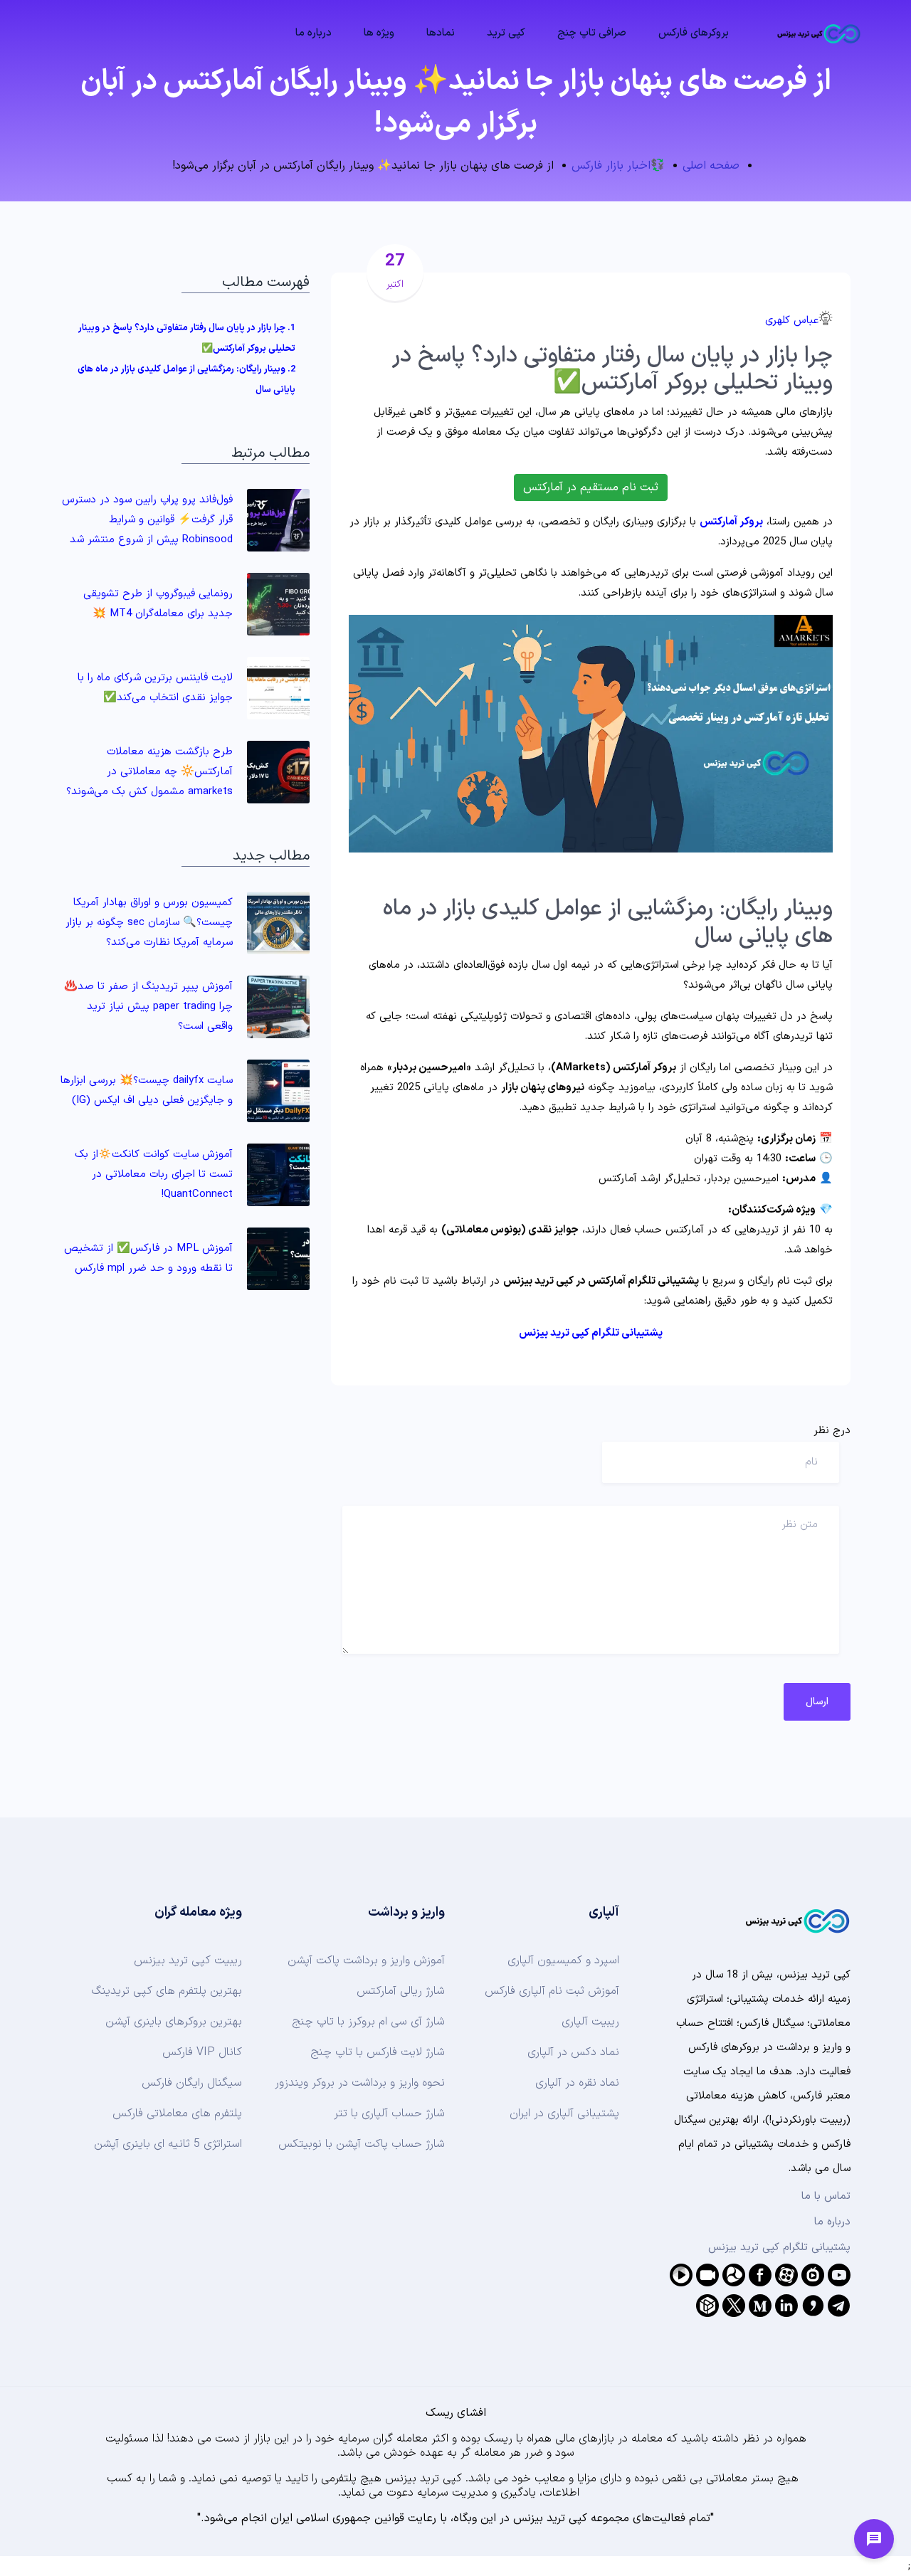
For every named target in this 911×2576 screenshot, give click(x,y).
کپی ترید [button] (506, 33)
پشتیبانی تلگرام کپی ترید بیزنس (779, 2248)
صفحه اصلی (711, 166)
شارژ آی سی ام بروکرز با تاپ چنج (368, 2022)
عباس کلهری (792, 321)
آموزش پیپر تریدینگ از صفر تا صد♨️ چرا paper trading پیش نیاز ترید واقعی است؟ (148, 1007)
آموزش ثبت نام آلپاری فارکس (552, 1991)
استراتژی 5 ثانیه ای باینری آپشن (168, 2144)
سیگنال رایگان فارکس (192, 2083)
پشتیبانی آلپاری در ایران (564, 2113)
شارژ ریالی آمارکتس (401, 1991)
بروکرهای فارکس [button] (694, 33)
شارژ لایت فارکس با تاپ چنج (378, 2052)
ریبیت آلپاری (590, 2022)
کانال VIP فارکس (202, 2052)
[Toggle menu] (874, 2539)
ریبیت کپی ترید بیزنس (188, 1960)
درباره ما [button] (314, 33)
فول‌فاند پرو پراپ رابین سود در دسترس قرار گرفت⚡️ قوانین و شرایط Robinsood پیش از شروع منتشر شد (147, 520)
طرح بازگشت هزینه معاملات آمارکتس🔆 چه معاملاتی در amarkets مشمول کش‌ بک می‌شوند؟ (149, 772)
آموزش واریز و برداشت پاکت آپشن (366, 1960)
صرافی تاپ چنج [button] (592, 33)
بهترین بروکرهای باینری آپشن (174, 2022)
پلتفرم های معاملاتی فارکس (177, 2113)
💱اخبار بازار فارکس (618, 166)
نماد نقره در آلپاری (577, 2083)
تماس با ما (826, 2196)
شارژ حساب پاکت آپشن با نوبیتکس (362, 2144)
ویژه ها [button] (379, 33)
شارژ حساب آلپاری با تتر (389, 2113)
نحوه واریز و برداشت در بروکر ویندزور (360, 2083)
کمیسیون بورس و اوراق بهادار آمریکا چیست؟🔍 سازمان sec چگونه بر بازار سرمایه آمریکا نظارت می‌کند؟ (149, 923)
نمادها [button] (441, 33)
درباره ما (832, 2222)
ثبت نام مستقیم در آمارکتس (591, 487)
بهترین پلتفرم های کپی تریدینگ (167, 1991)
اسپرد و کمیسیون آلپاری (563, 1960)
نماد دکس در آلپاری (573, 2052)
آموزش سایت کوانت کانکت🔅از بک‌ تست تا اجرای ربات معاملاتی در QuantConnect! (154, 1174)
